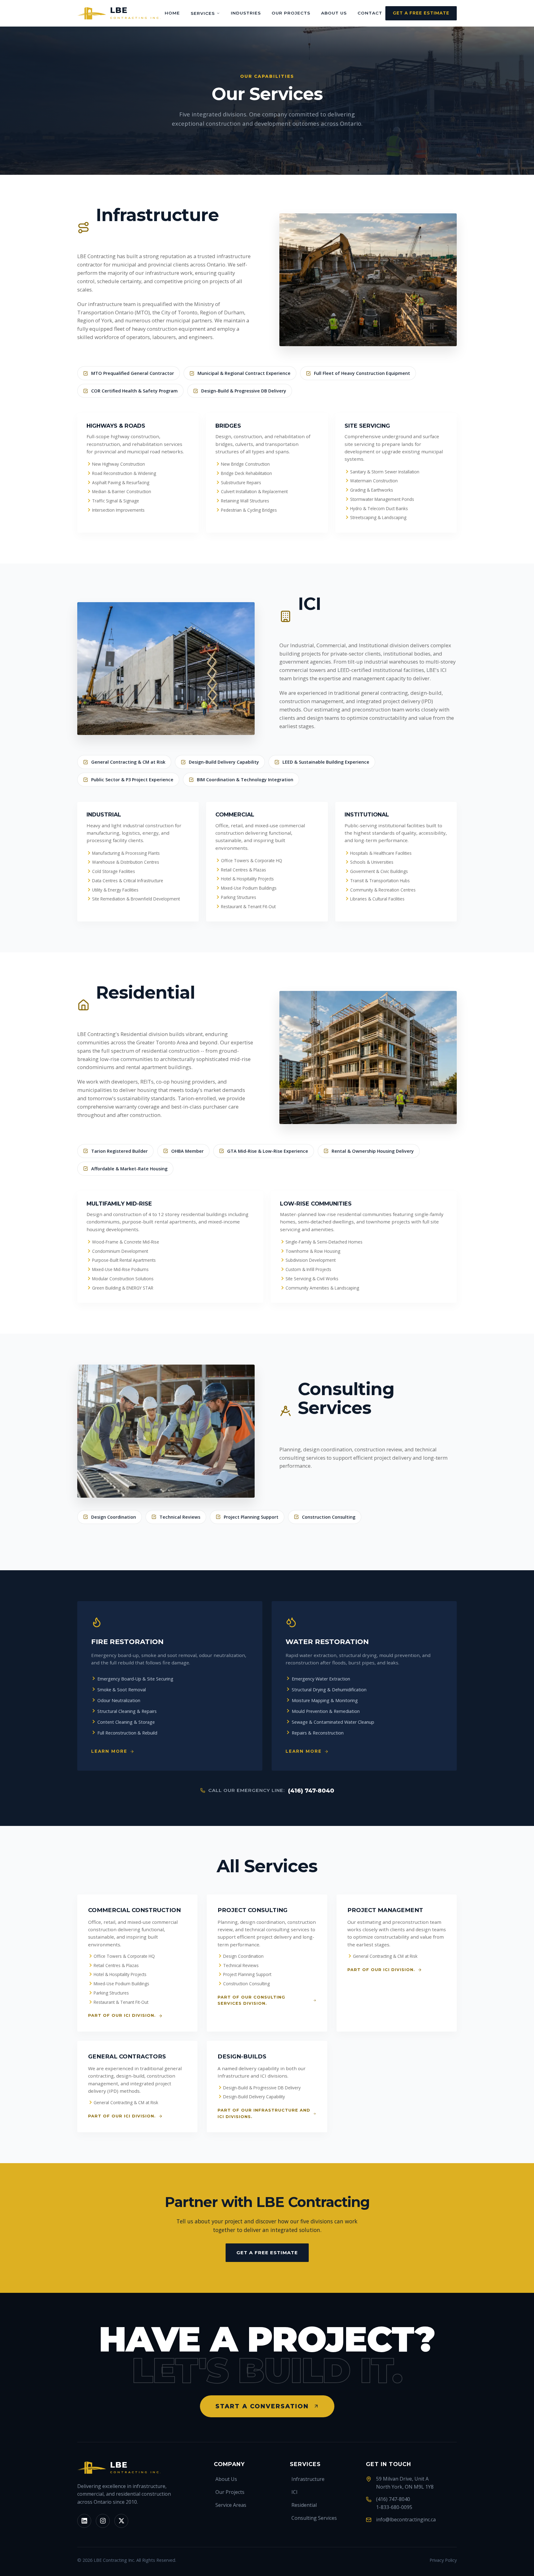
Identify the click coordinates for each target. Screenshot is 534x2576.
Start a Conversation (262, 2406)
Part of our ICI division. (122, 2015)
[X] (121, 2521)
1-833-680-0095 (394, 2507)
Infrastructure (308, 2479)
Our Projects (291, 13)
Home (172, 13)
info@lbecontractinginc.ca (406, 2519)
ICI (295, 2492)
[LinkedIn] (84, 2521)
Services (203, 13)
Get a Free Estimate (421, 13)
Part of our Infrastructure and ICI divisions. (264, 2113)
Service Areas (231, 2505)
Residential (304, 2505)
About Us (334, 13)
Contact (370, 13)
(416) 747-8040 (311, 1791)
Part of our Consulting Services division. (251, 2000)
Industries (246, 13)
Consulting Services (314, 2518)
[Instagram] (103, 2521)
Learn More (109, 1751)
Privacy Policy (443, 2560)
